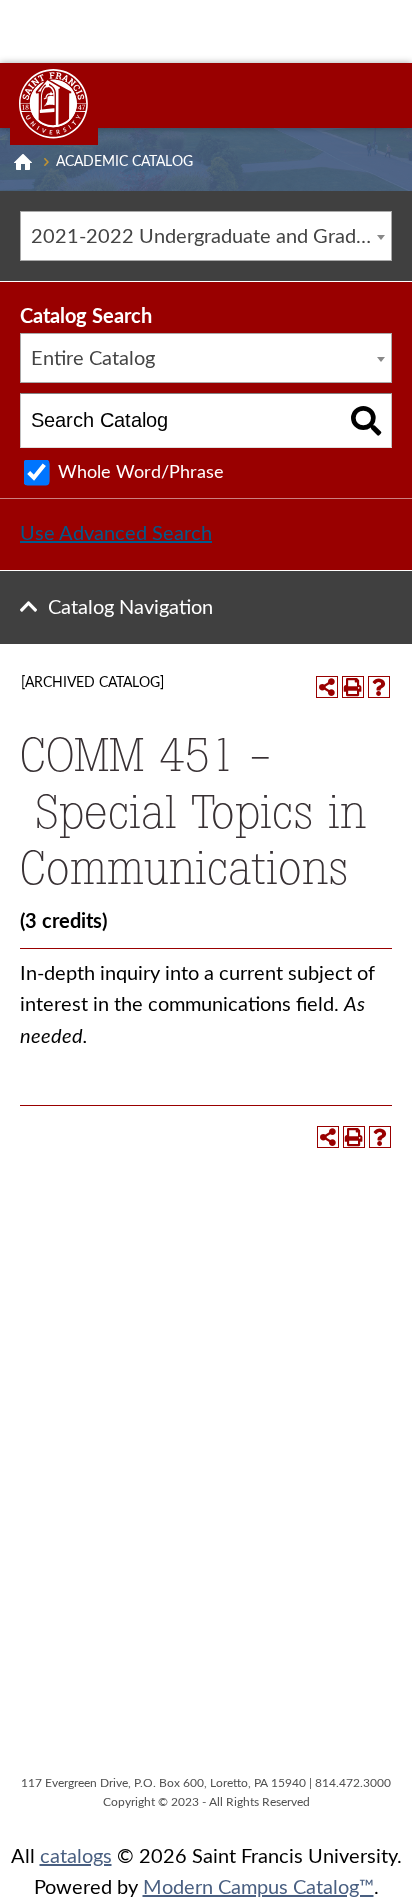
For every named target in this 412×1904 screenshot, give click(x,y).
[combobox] (206, 236)
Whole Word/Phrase (141, 473)
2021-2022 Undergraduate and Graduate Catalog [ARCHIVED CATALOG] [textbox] (211, 237)
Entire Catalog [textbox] (93, 359)
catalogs (76, 1857)
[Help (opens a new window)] (379, 687)
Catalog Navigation (130, 608)
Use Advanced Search (116, 534)
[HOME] (23, 162)
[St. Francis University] (54, 104)
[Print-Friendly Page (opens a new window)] (353, 687)
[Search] (366, 420)
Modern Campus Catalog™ (258, 1888)
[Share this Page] (327, 687)
